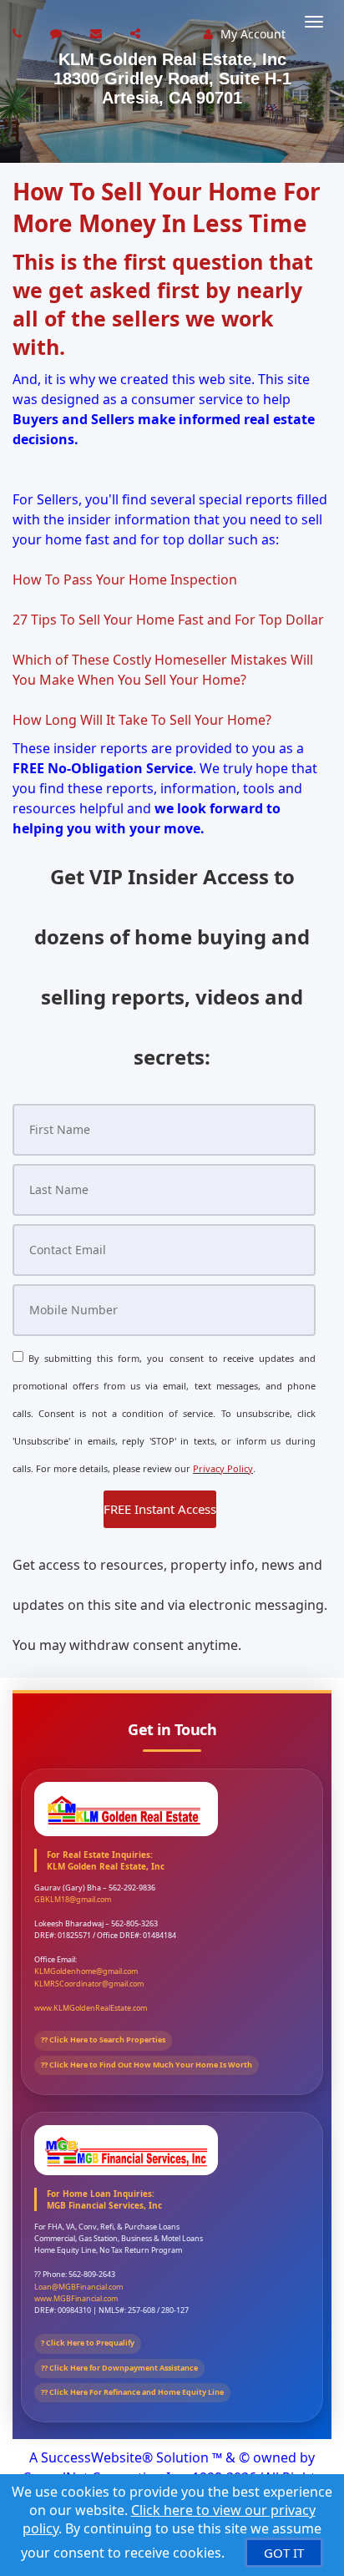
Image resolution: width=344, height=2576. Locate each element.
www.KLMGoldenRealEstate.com (91, 2008)
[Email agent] (98, 33)
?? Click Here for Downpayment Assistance (119, 2368)
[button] (160, 1509)
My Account (251, 34)
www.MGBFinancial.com (76, 2298)
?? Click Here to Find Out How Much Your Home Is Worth (147, 2065)
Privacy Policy (223, 1468)
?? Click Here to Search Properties (103, 2040)
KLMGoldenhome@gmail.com (86, 1971)
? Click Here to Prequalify (88, 2343)
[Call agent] (19, 33)
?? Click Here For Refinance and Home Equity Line (132, 2392)
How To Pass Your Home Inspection (125, 579)
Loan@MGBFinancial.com (78, 2287)
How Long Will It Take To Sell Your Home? (142, 720)
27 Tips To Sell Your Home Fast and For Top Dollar (168, 620)
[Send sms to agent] (58, 33)
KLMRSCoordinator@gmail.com (89, 1984)
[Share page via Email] (137, 33)
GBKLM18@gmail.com (73, 1899)
